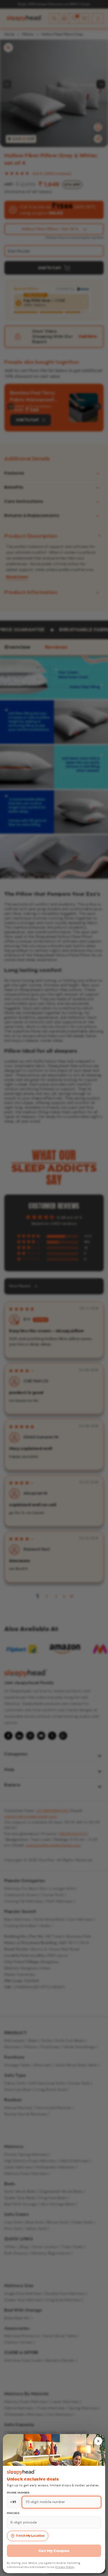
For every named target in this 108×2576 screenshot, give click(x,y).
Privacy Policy (65, 2567)
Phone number (18, 2493)
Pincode (13, 2513)
